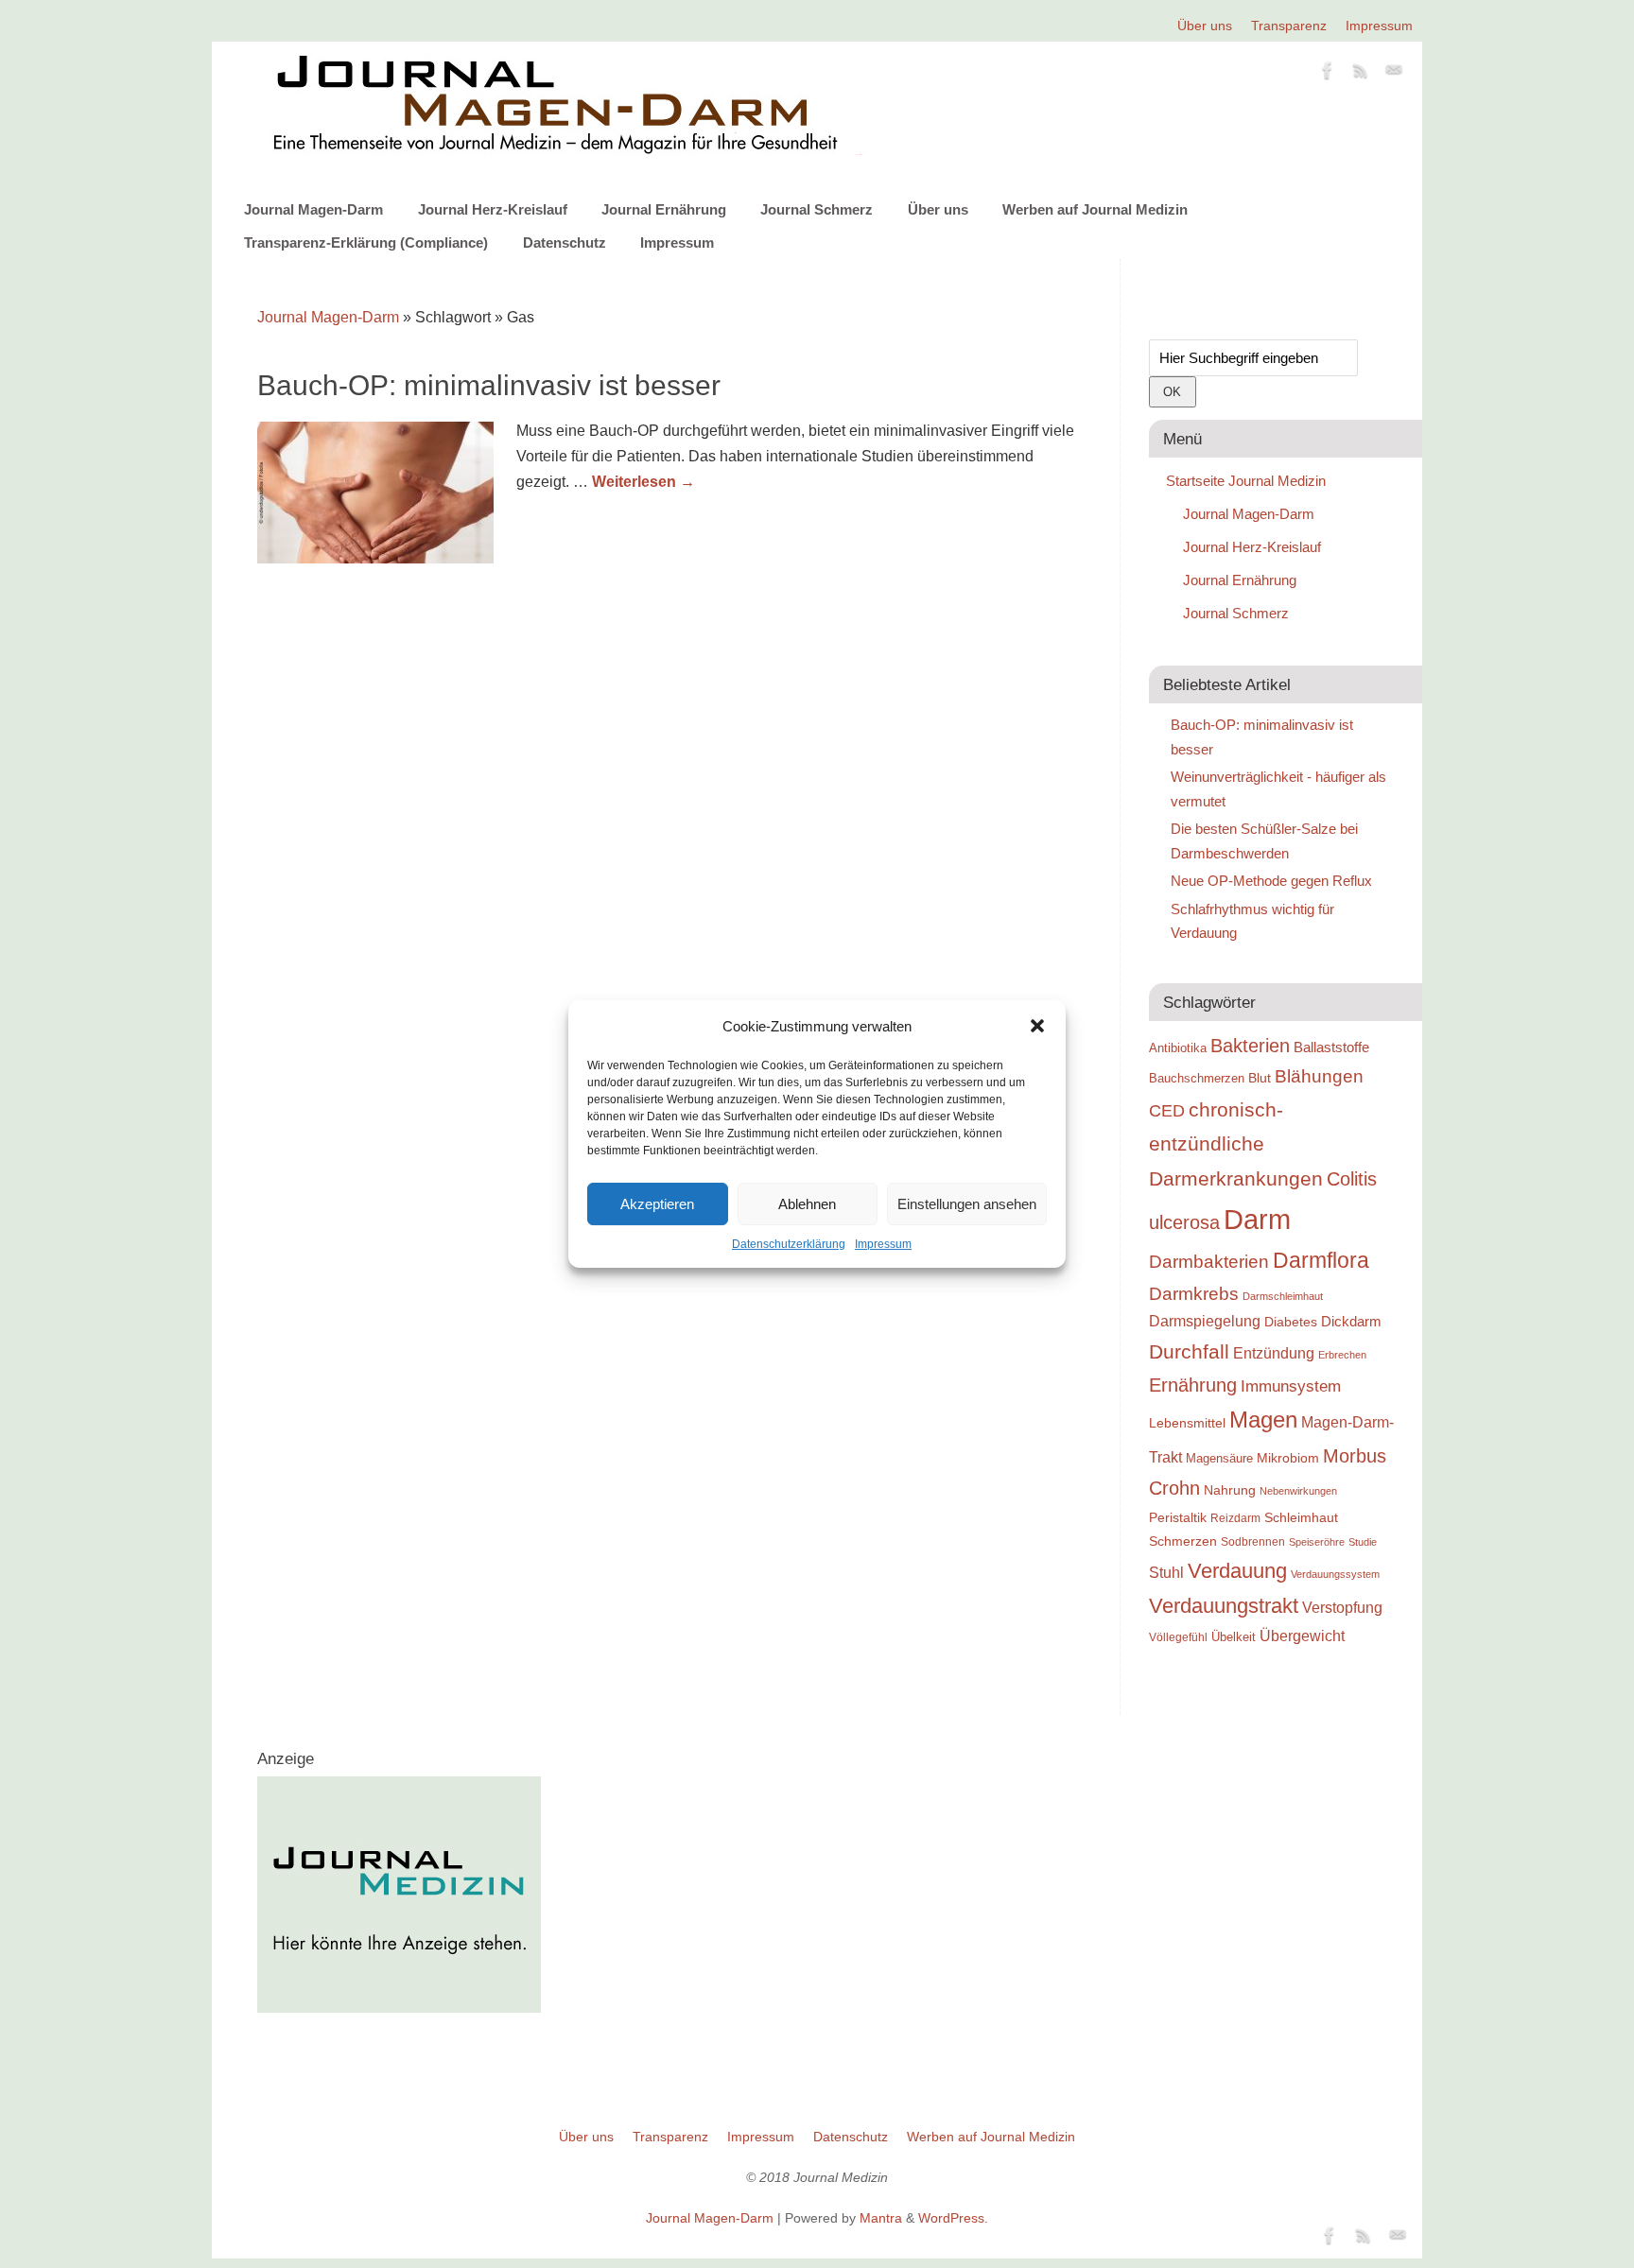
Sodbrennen (1253, 1542)
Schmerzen (1183, 1541)
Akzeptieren (657, 1204)
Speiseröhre (1317, 1542)
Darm (1257, 1219)
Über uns (1205, 26)
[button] (1037, 1026)
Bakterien (1250, 1046)
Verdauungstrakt (1224, 1606)
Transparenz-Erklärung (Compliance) (366, 242)
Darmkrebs (1194, 1294)
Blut (1260, 1078)
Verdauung (1237, 1571)
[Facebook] (1328, 74)
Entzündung (1274, 1353)
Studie (1363, 1542)
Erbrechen (1342, 1355)
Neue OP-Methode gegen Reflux (1271, 881)
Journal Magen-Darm (313, 209)
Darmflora (1321, 1261)
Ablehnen (807, 1204)
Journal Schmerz (817, 209)
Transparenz (1289, 26)
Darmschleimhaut (1283, 1296)
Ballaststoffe (1331, 1047)
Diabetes (1291, 1322)
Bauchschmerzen (1197, 1078)
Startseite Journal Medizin (1246, 481)
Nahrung (1230, 1490)
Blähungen (1319, 1076)
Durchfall (1189, 1352)
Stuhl (1166, 1572)
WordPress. (953, 2218)
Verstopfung (1342, 1608)
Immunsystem (1291, 1386)
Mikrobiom (1288, 1458)
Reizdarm (1235, 1518)
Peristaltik (1178, 1518)
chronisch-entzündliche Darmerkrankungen (1236, 1144)
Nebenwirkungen (1298, 1491)
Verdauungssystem (1335, 1574)
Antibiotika (1178, 1048)
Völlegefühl (1178, 1637)
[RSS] (1361, 74)
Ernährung (1193, 1385)
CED (1167, 1110)
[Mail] (1394, 74)
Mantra (881, 2218)
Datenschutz (565, 242)
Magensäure (1219, 1458)
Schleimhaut (1301, 1518)
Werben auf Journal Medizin (1095, 209)
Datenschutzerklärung (789, 1244)
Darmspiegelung (1205, 1321)
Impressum (883, 1244)
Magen (1263, 1420)
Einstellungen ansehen (967, 1204)
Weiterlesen (643, 482)
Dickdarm (1351, 1322)
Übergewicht (1302, 1636)
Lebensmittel (1187, 1423)
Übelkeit (1234, 1637)
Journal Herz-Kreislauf (493, 209)
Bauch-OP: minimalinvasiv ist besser (489, 385)
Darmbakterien (1209, 1262)
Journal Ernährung (664, 209)
